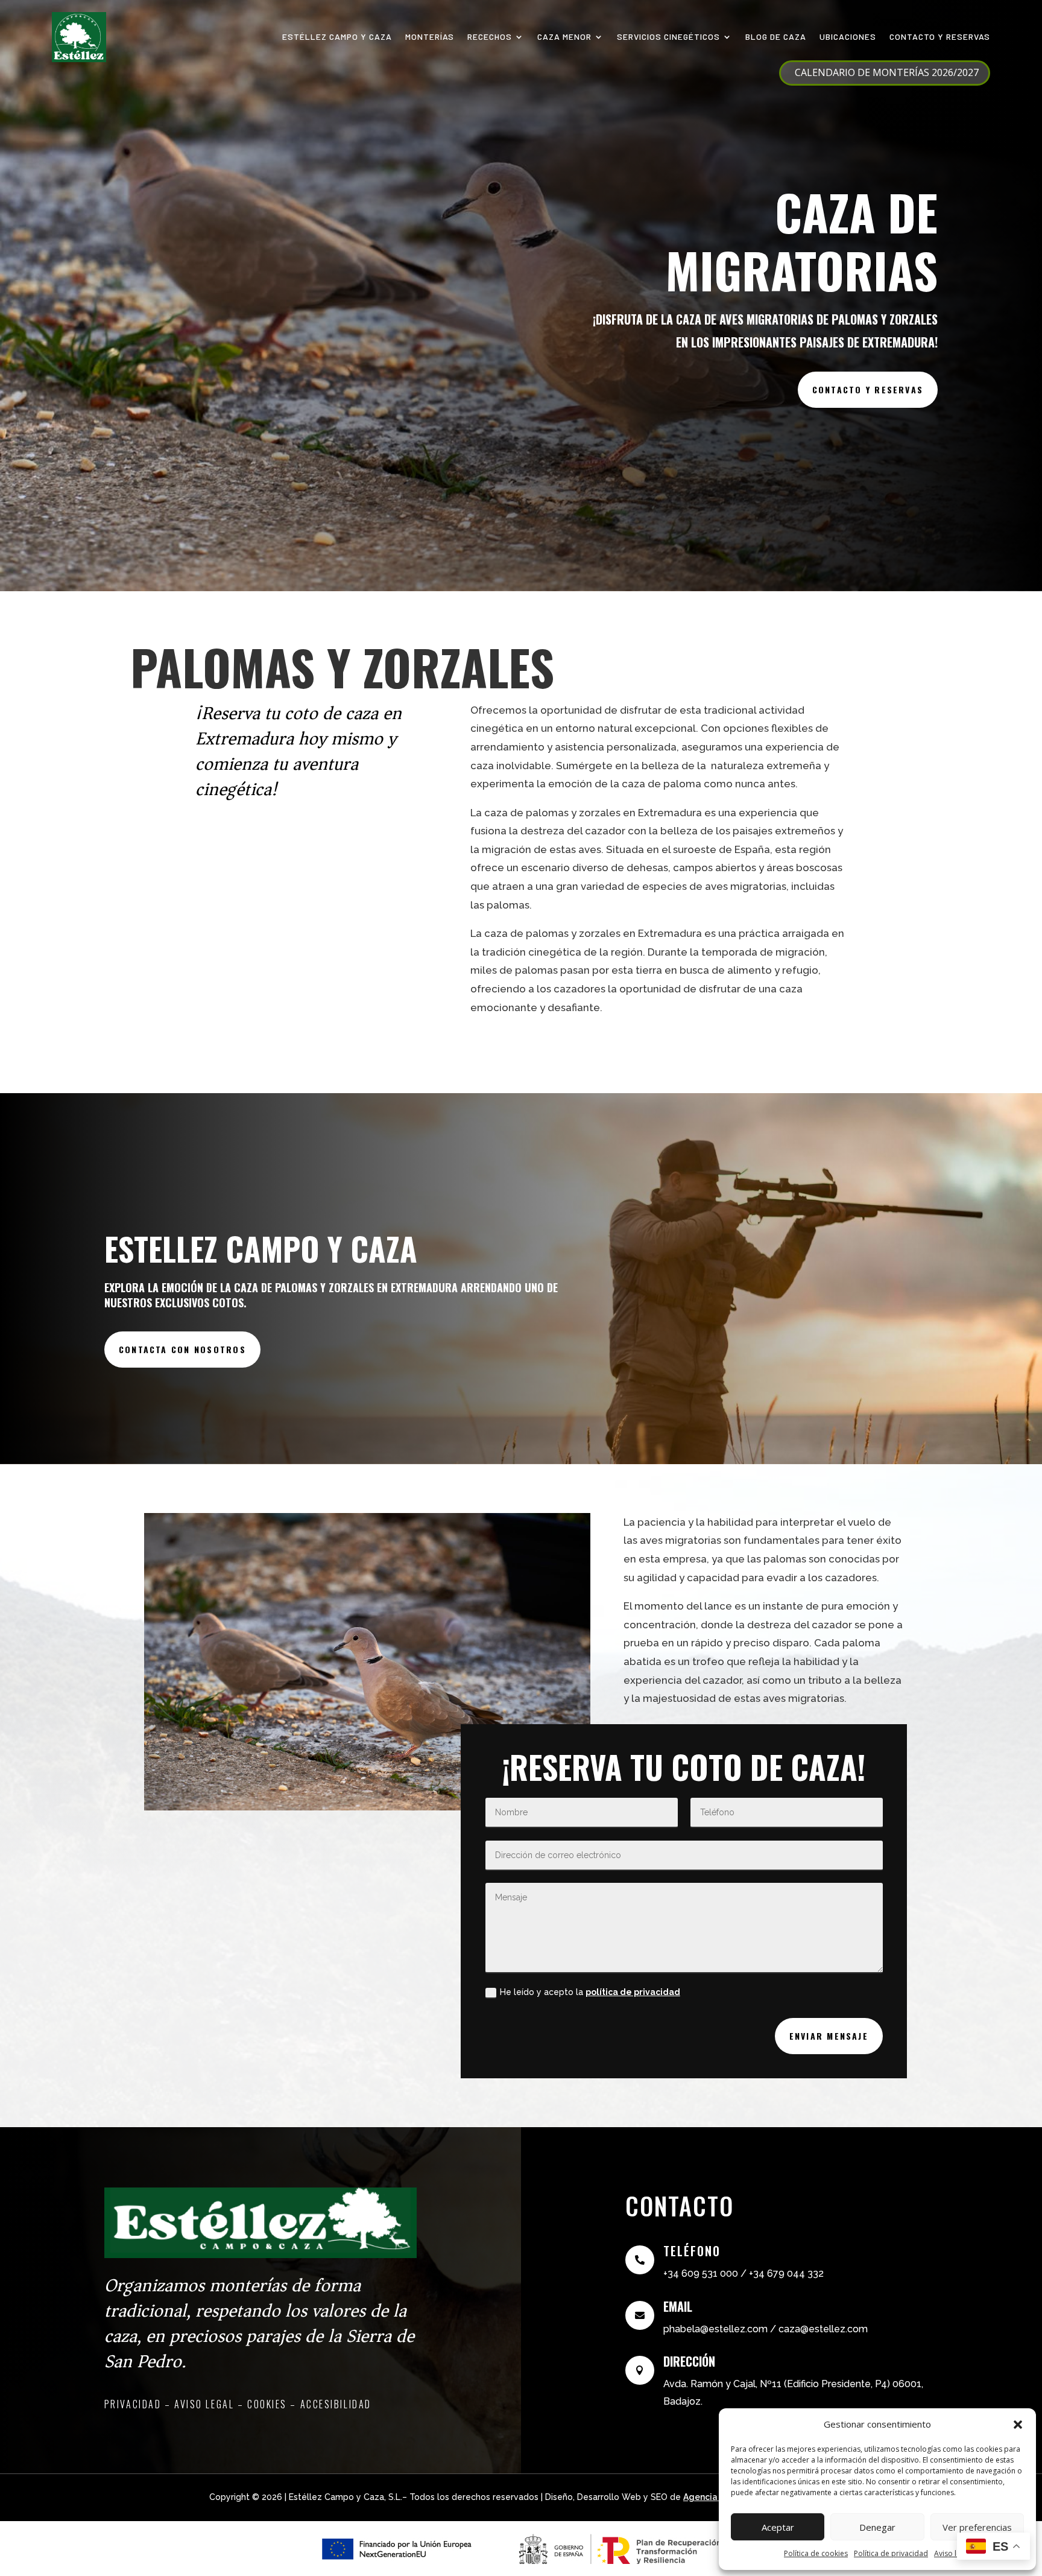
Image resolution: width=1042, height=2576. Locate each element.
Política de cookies (816, 2553)
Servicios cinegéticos (668, 36)
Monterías (430, 36)
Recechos (490, 36)
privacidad (133, 2404)
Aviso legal (952, 2553)
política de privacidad (633, 1992)
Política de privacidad (891, 2553)
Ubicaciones (848, 36)
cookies (267, 2404)
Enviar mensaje (829, 2036)
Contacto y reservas (940, 36)
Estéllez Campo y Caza (337, 36)
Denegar (877, 2527)
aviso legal (204, 2404)
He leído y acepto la (590, 1992)
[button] (1018, 2425)
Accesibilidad (336, 2404)
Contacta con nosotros (182, 1349)
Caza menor (564, 36)
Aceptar (778, 2527)
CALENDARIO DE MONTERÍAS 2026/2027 (887, 72)
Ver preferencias (977, 2527)
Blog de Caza (776, 36)
